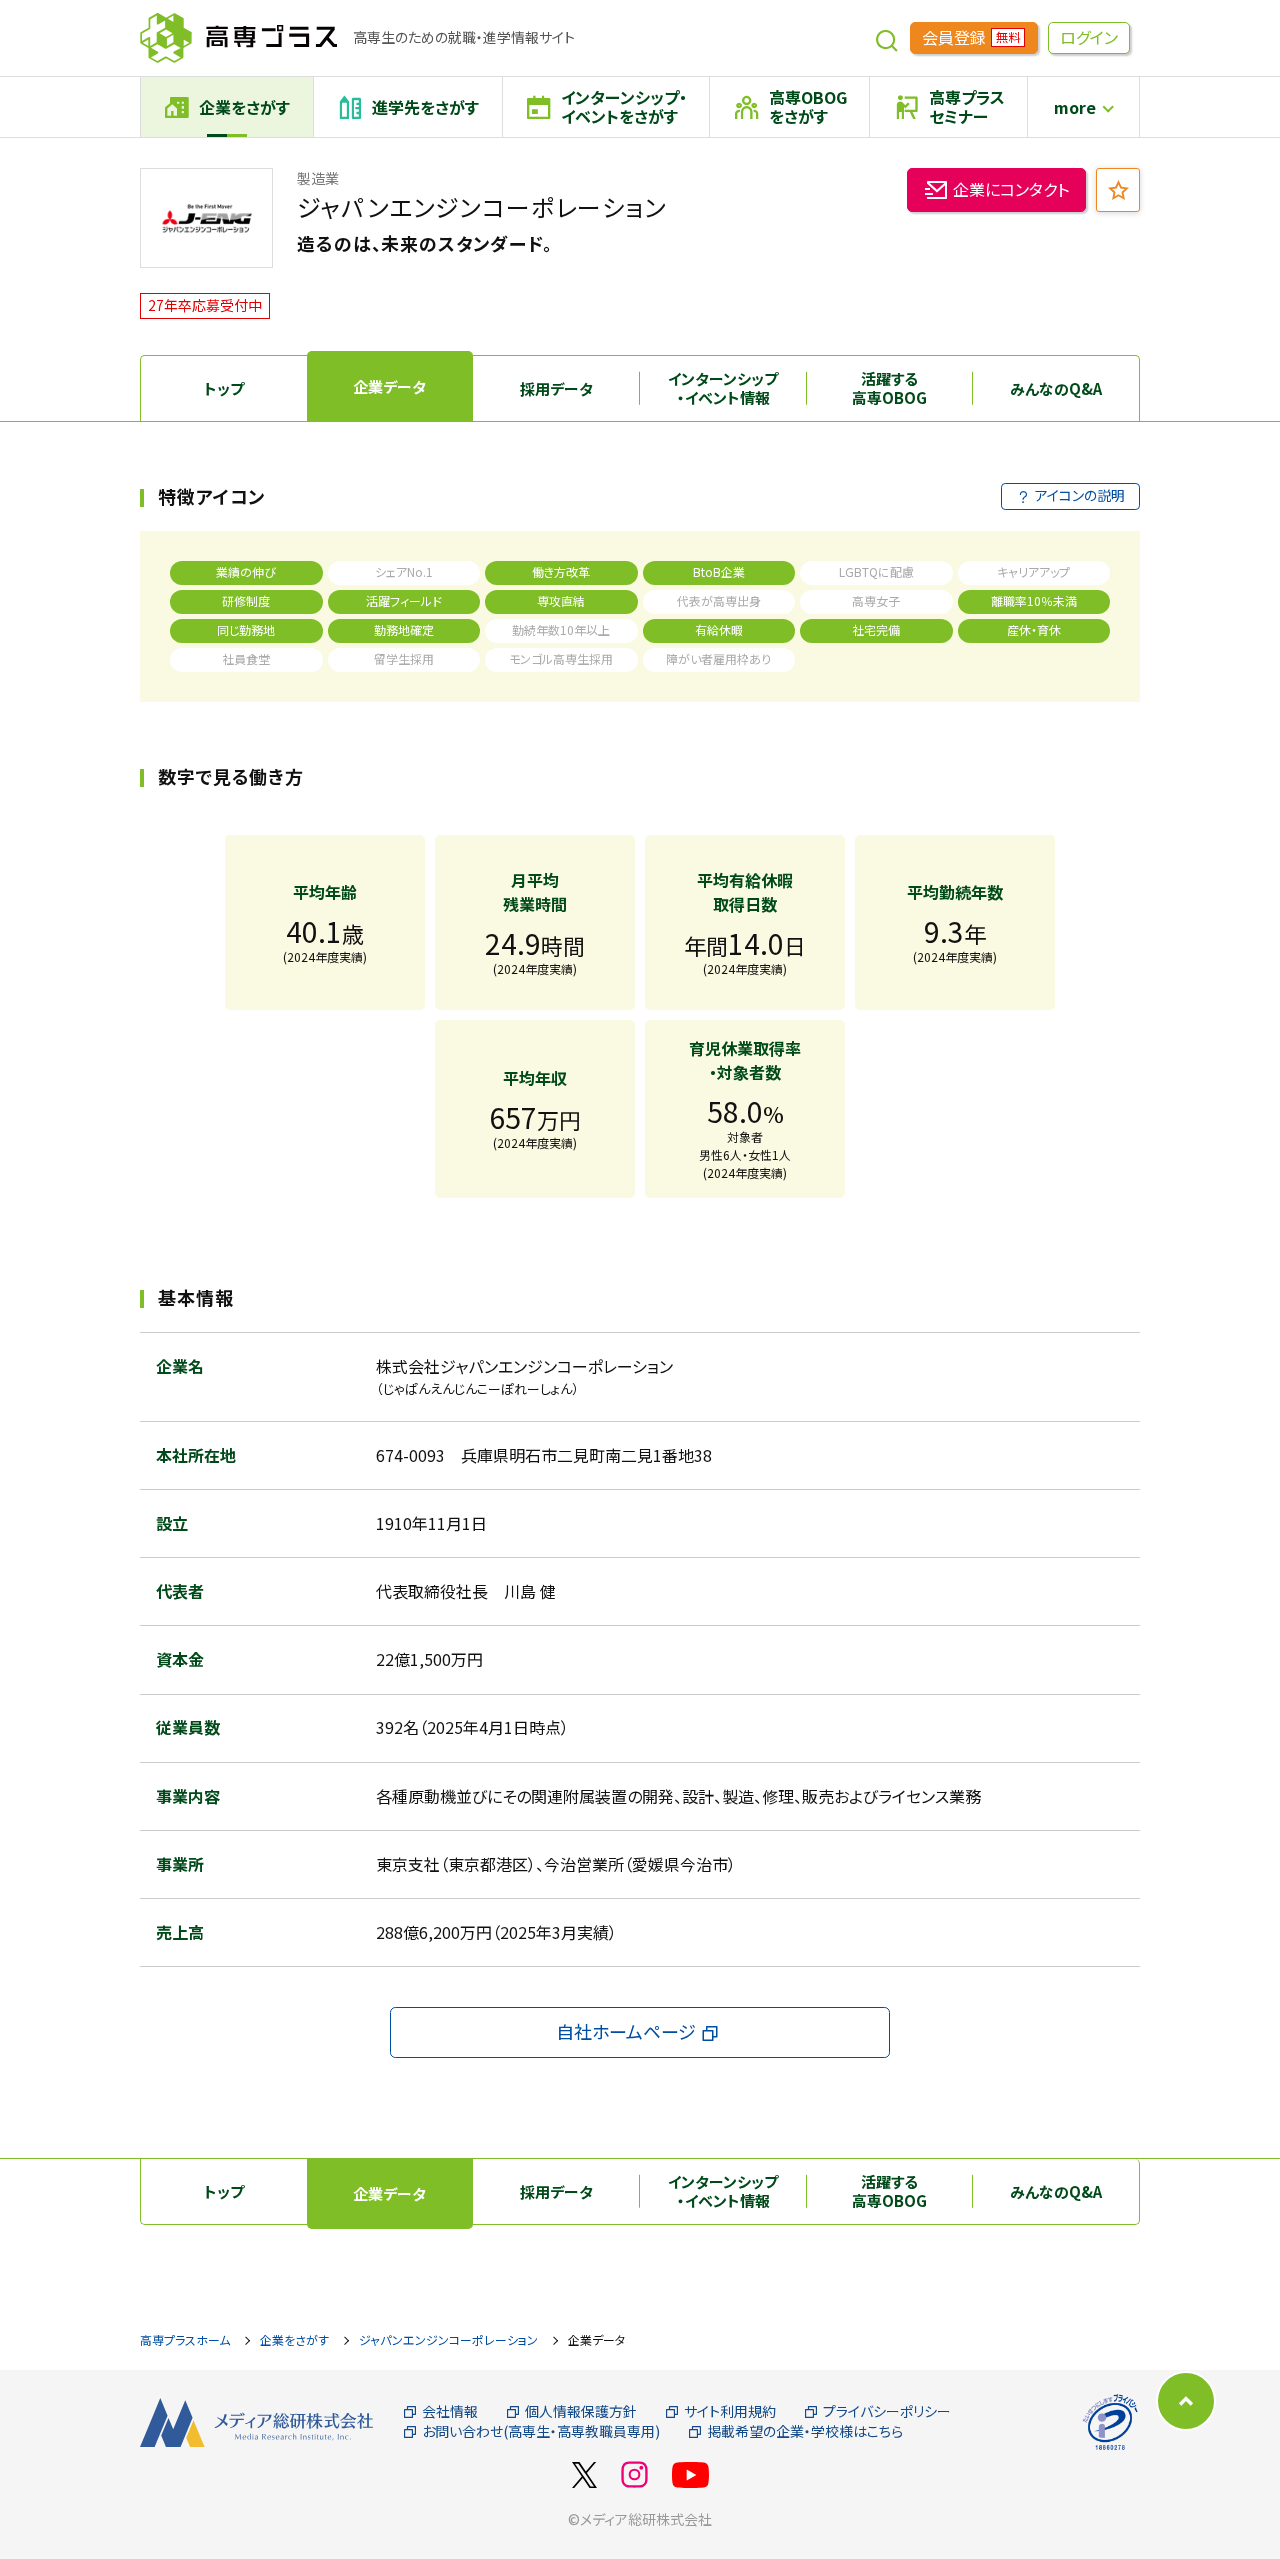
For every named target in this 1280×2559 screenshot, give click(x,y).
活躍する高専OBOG (889, 388)
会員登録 (971, 37)
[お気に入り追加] (1118, 190)
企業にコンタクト (1011, 189)
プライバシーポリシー (887, 2411)
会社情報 (450, 2411)
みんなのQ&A (1056, 388)
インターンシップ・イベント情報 (723, 388)
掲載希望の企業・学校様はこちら (805, 2431)
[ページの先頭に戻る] (1186, 2401)
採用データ (556, 388)
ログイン (1089, 37)
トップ (224, 388)
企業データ (389, 386)
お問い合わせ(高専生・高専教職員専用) (541, 2431)
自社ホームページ (626, 2031)
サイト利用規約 (730, 2411)
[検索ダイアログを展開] (887, 38)
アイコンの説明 (1080, 495)
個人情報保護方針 (581, 2411)
